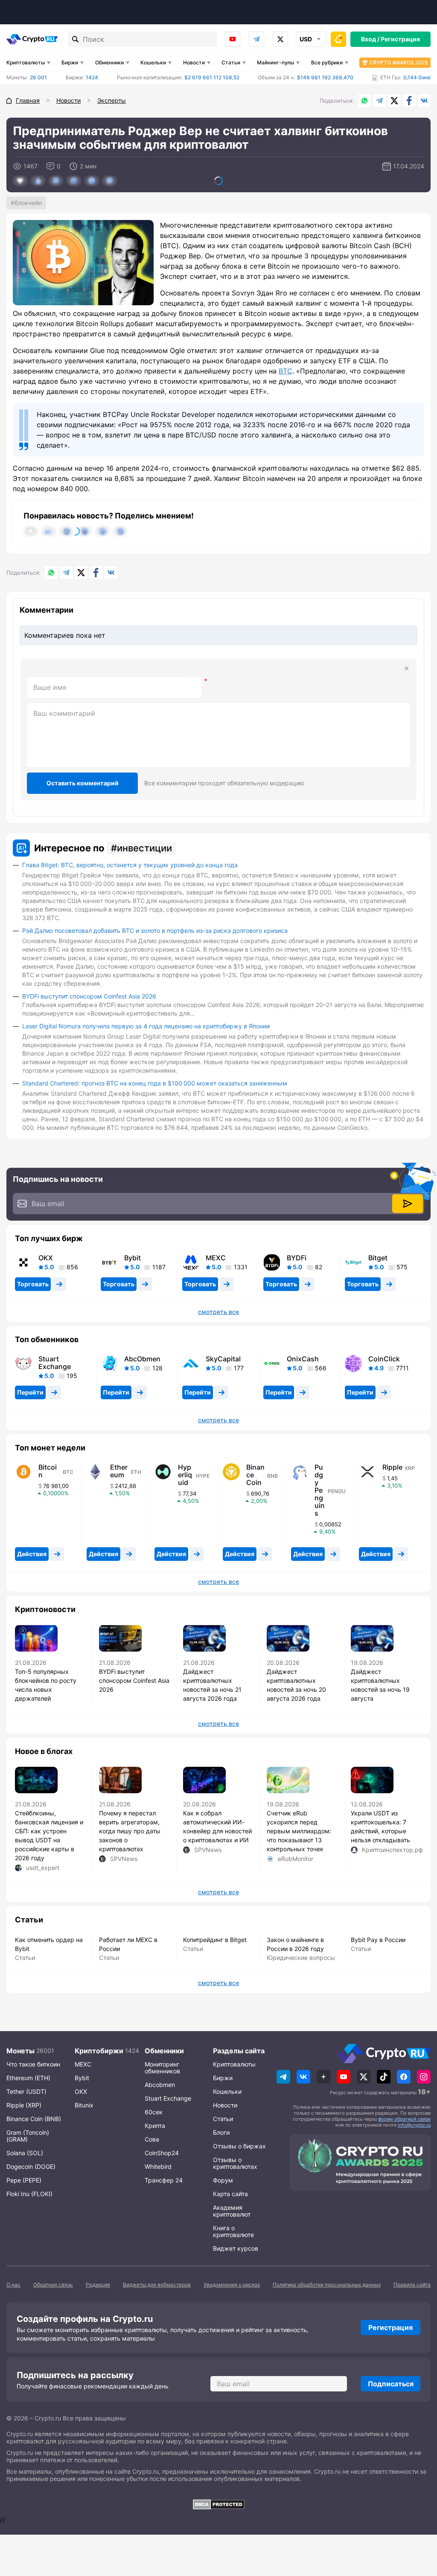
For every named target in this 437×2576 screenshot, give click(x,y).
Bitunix (84, 2105)
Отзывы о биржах (239, 2146)
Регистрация (400, 39)
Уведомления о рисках (232, 2285)
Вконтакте (424, 101)
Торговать (33, 1284)
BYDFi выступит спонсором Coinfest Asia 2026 (89, 996)
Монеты (20, 2051)
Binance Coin (255, 1475)
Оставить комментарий (83, 783)
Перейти (30, 1392)
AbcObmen (142, 1359)
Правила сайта (412, 2285)
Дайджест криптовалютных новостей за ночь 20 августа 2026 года (296, 1685)
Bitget (378, 1258)
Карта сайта (230, 2194)
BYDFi (297, 1258)
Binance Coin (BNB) (34, 2119)
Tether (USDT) (26, 2091)
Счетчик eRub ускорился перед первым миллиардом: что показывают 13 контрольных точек (299, 1831)
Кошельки (153, 62)
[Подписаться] (408, 1204)
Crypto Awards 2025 (399, 62)
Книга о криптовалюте (233, 2231)
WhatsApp (364, 101)
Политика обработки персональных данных (327, 2285)
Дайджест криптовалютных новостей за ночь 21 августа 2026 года (212, 1685)
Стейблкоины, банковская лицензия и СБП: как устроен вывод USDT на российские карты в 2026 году (49, 1835)
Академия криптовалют (232, 2211)
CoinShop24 (162, 2153)
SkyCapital (223, 1359)
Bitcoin (48, 1471)
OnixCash (303, 1359)
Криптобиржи (99, 2051)
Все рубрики (327, 62)
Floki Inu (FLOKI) (29, 2194)
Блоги (221, 2132)
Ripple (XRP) (24, 2105)
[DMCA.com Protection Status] (218, 2504)
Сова (152, 2139)
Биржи (70, 62)
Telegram (256, 39)
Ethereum (119, 1471)
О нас (13, 2285)
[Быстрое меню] (338, 39)
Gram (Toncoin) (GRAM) (28, 2136)
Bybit (133, 1258)
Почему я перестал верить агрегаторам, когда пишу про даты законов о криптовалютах (130, 1831)
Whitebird (158, 2166)
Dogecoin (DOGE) (31, 2166)
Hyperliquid (185, 1475)
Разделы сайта (239, 2051)
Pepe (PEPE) (24, 2180)
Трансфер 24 (164, 2180)
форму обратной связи (404, 2119)
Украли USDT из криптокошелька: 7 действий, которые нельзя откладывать (380, 1826)
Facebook (409, 101)
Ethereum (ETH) (28, 2078)
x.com (280, 39)
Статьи (231, 62)
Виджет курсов (236, 2248)
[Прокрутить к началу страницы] (418, 2523)
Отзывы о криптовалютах (235, 2163)
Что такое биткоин (33, 2064)
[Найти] (76, 39)
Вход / (370, 39)
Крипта (155, 2126)
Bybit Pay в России (378, 1940)
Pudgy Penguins (320, 1490)
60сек (154, 2112)
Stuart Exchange (55, 1363)
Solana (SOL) (25, 2153)
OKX (46, 1258)
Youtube (233, 39)
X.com (394, 101)
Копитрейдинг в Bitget (215, 1940)
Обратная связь (53, 2285)
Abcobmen (160, 2085)
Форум (223, 2180)
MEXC (216, 1258)
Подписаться (391, 2384)
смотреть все (218, 1312)
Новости (194, 62)
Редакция (98, 2285)
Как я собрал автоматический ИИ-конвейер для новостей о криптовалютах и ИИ (217, 1826)
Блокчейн (28, 203)
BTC (286, 371)
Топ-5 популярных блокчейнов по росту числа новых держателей (46, 1685)
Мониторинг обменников (162, 2068)
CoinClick (384, 1359)
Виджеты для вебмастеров (157, 2285)
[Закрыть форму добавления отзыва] (407, 669)
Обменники (109, 62)
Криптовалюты (26, 62)
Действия (32, 1554)
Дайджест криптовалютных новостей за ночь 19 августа (380, 1685)
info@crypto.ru (414, 2125)
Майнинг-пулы (275, 62)
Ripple (392, 1467)
